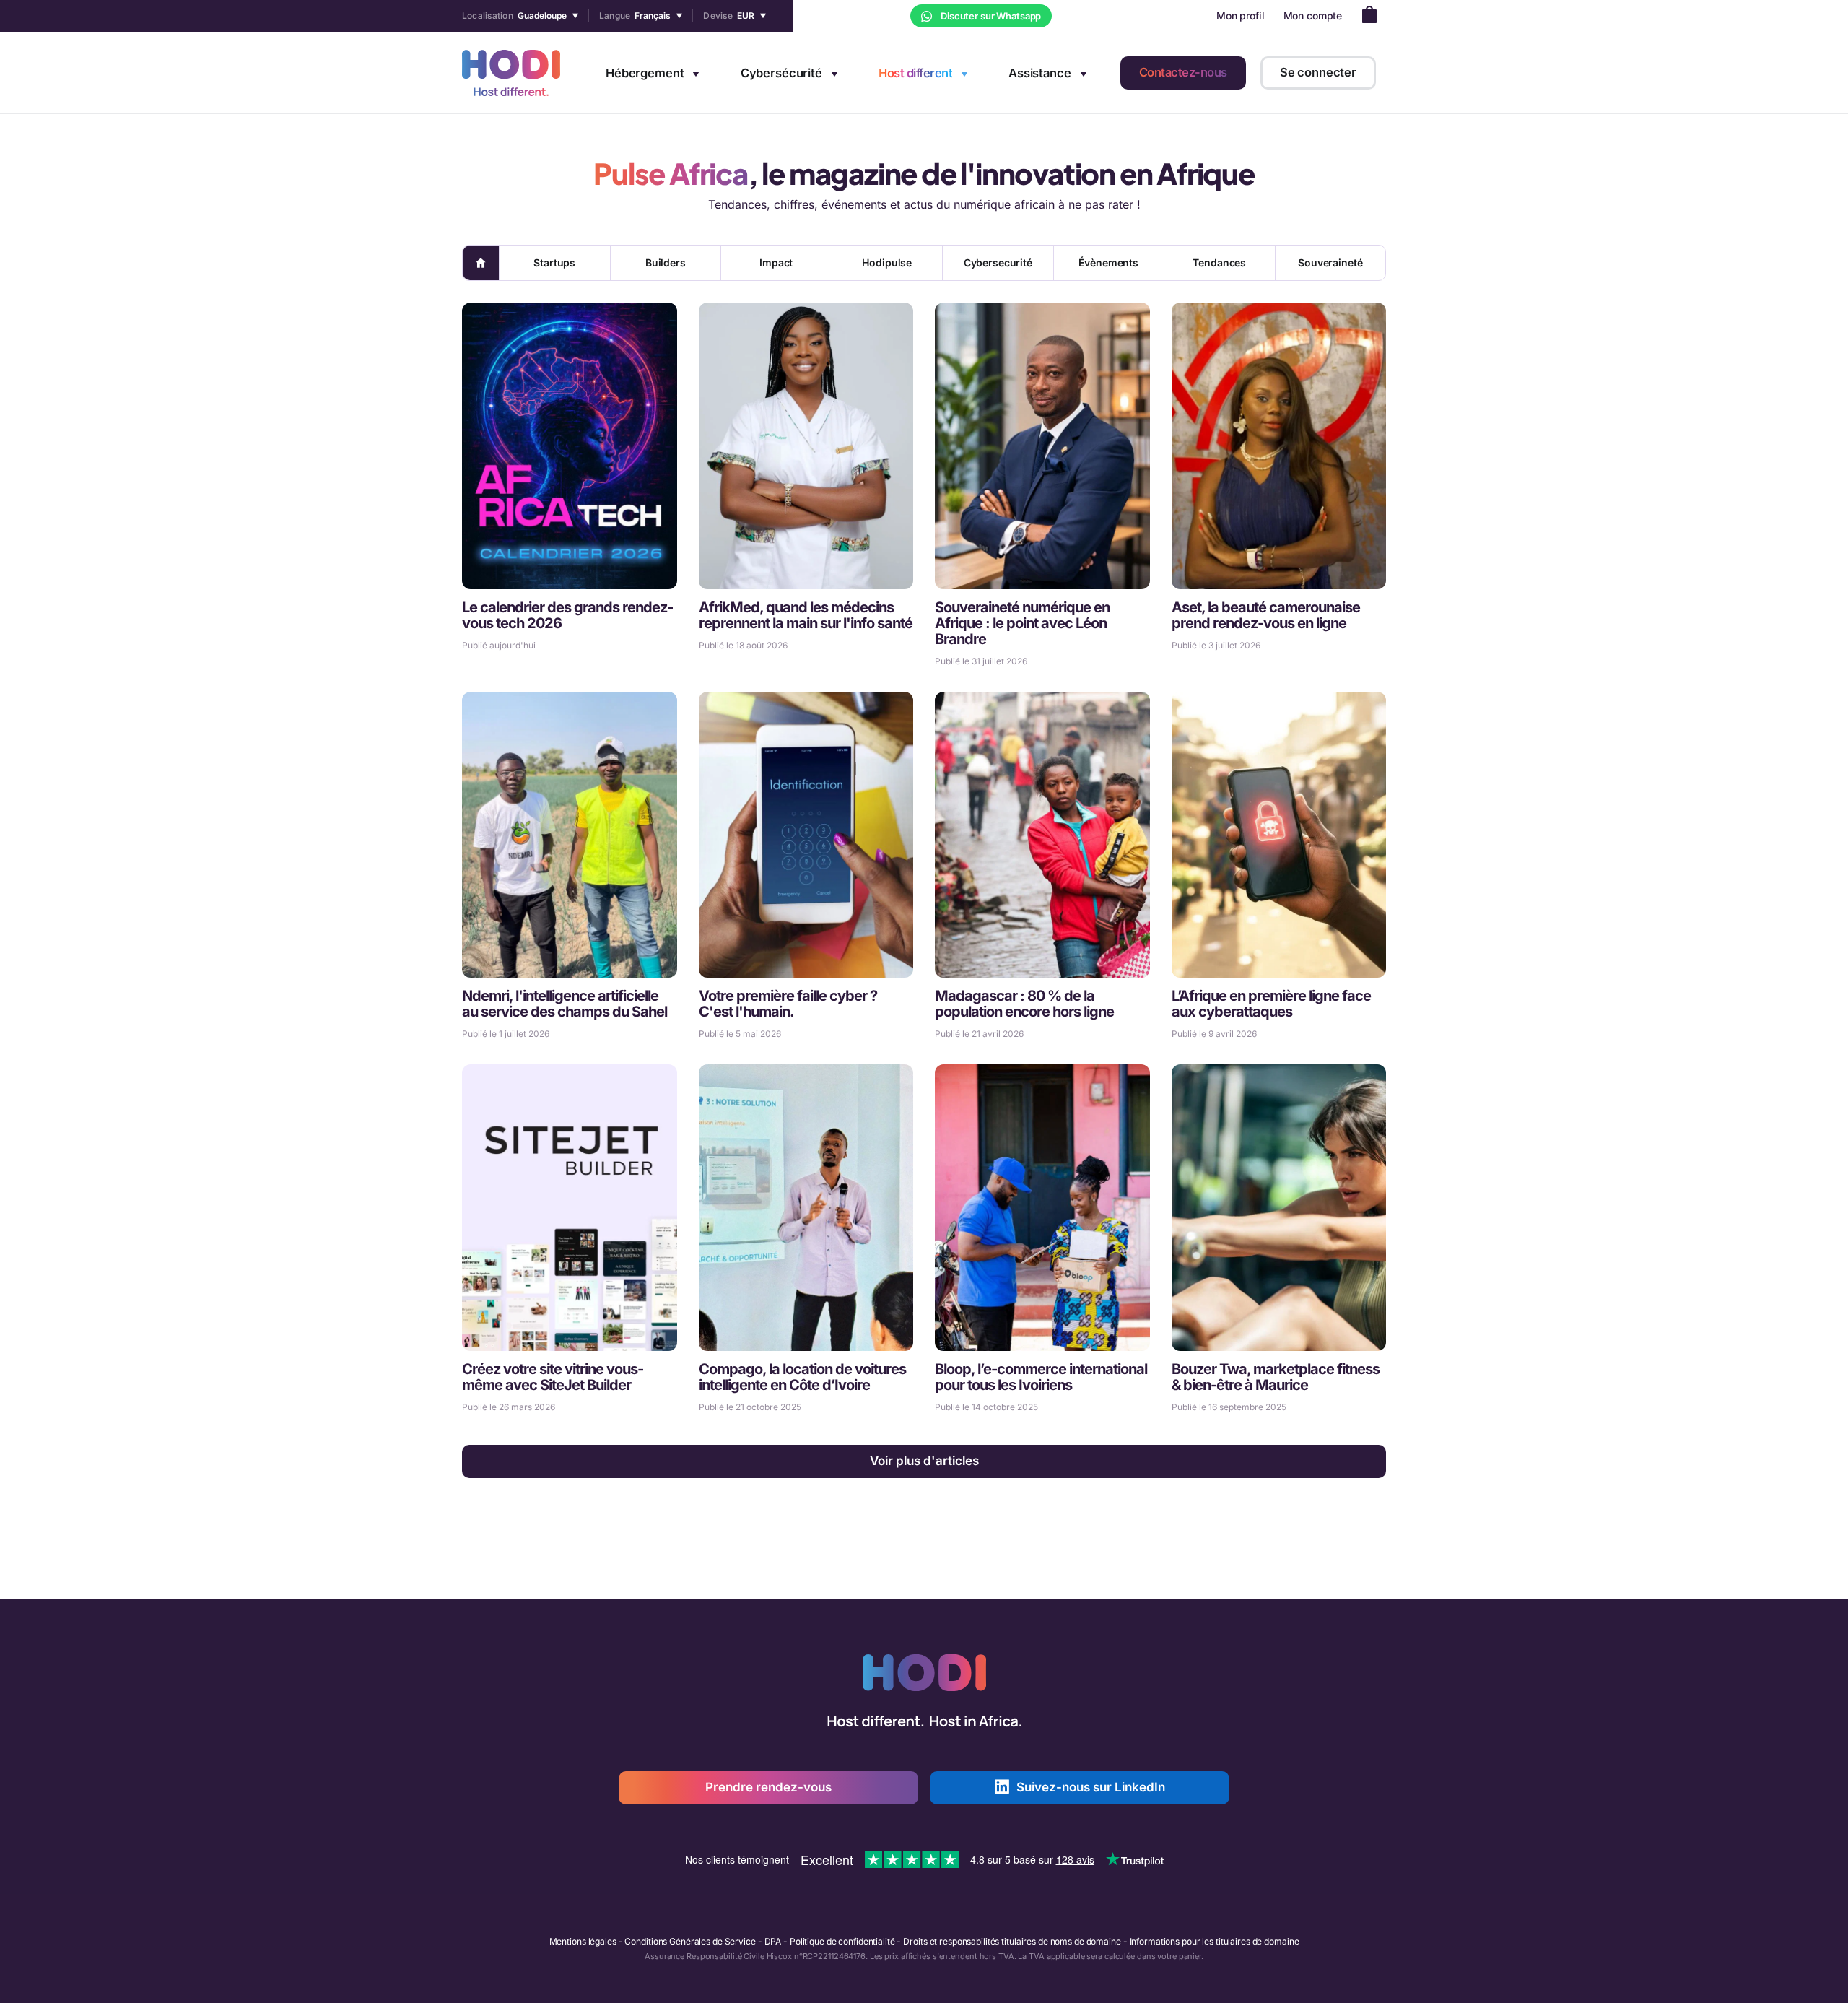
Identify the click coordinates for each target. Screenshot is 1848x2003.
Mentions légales (583, 1941)
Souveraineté (1330, 262)
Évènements (1108, 262)
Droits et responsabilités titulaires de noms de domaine (1012, 1941)
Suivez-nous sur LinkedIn (1091, 1787)
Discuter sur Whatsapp (990, 16)
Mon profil (1241, 16)
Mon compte (1313, 16)
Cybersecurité (998, 262)
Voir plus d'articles (924, 1461)
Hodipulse (887, 262)
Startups (554, 262)
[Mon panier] (1373, 16)
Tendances (1219, 262)
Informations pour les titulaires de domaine (1215, 1941)
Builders (666, 262)
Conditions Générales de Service (690, 1941)
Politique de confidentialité (842, 1941)
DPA (773, 1941)
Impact (776, 262)
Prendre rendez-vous (768, 1787)
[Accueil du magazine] (481, 263)
